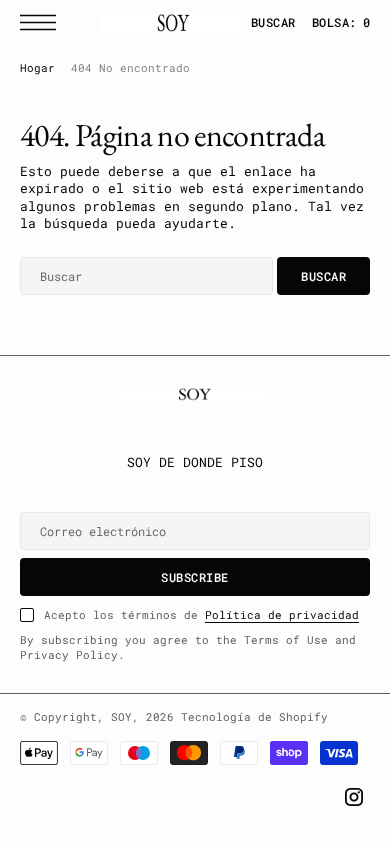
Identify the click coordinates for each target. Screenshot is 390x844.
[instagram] (354, 797)
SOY (121, 717)
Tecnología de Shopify (254, 717)
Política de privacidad (282, 615)
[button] (43, 22)
